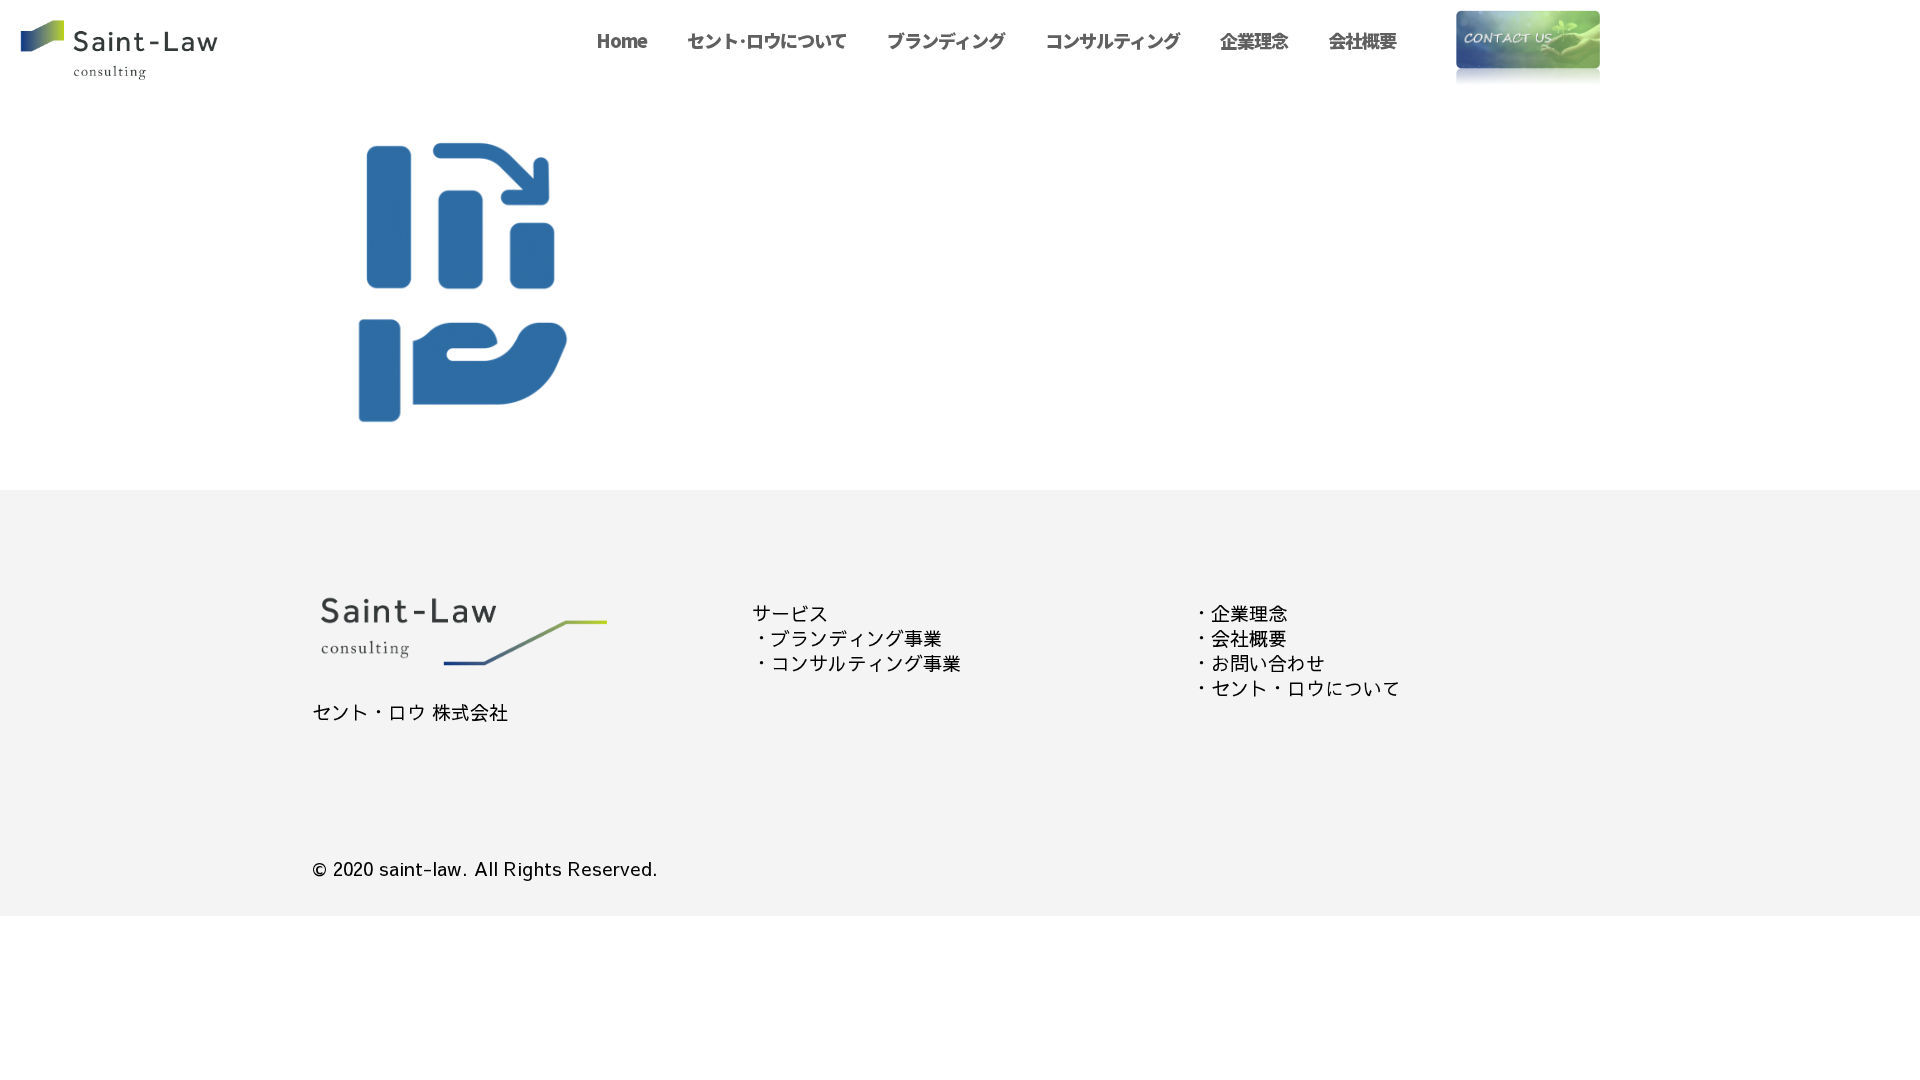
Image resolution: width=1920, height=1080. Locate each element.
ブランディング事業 (856, 638)
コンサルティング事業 (866, 663)
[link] (1112, 90)
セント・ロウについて (1306, 688)
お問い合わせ (1268, 663)
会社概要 (1249, 638)
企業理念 (1249, 613)
